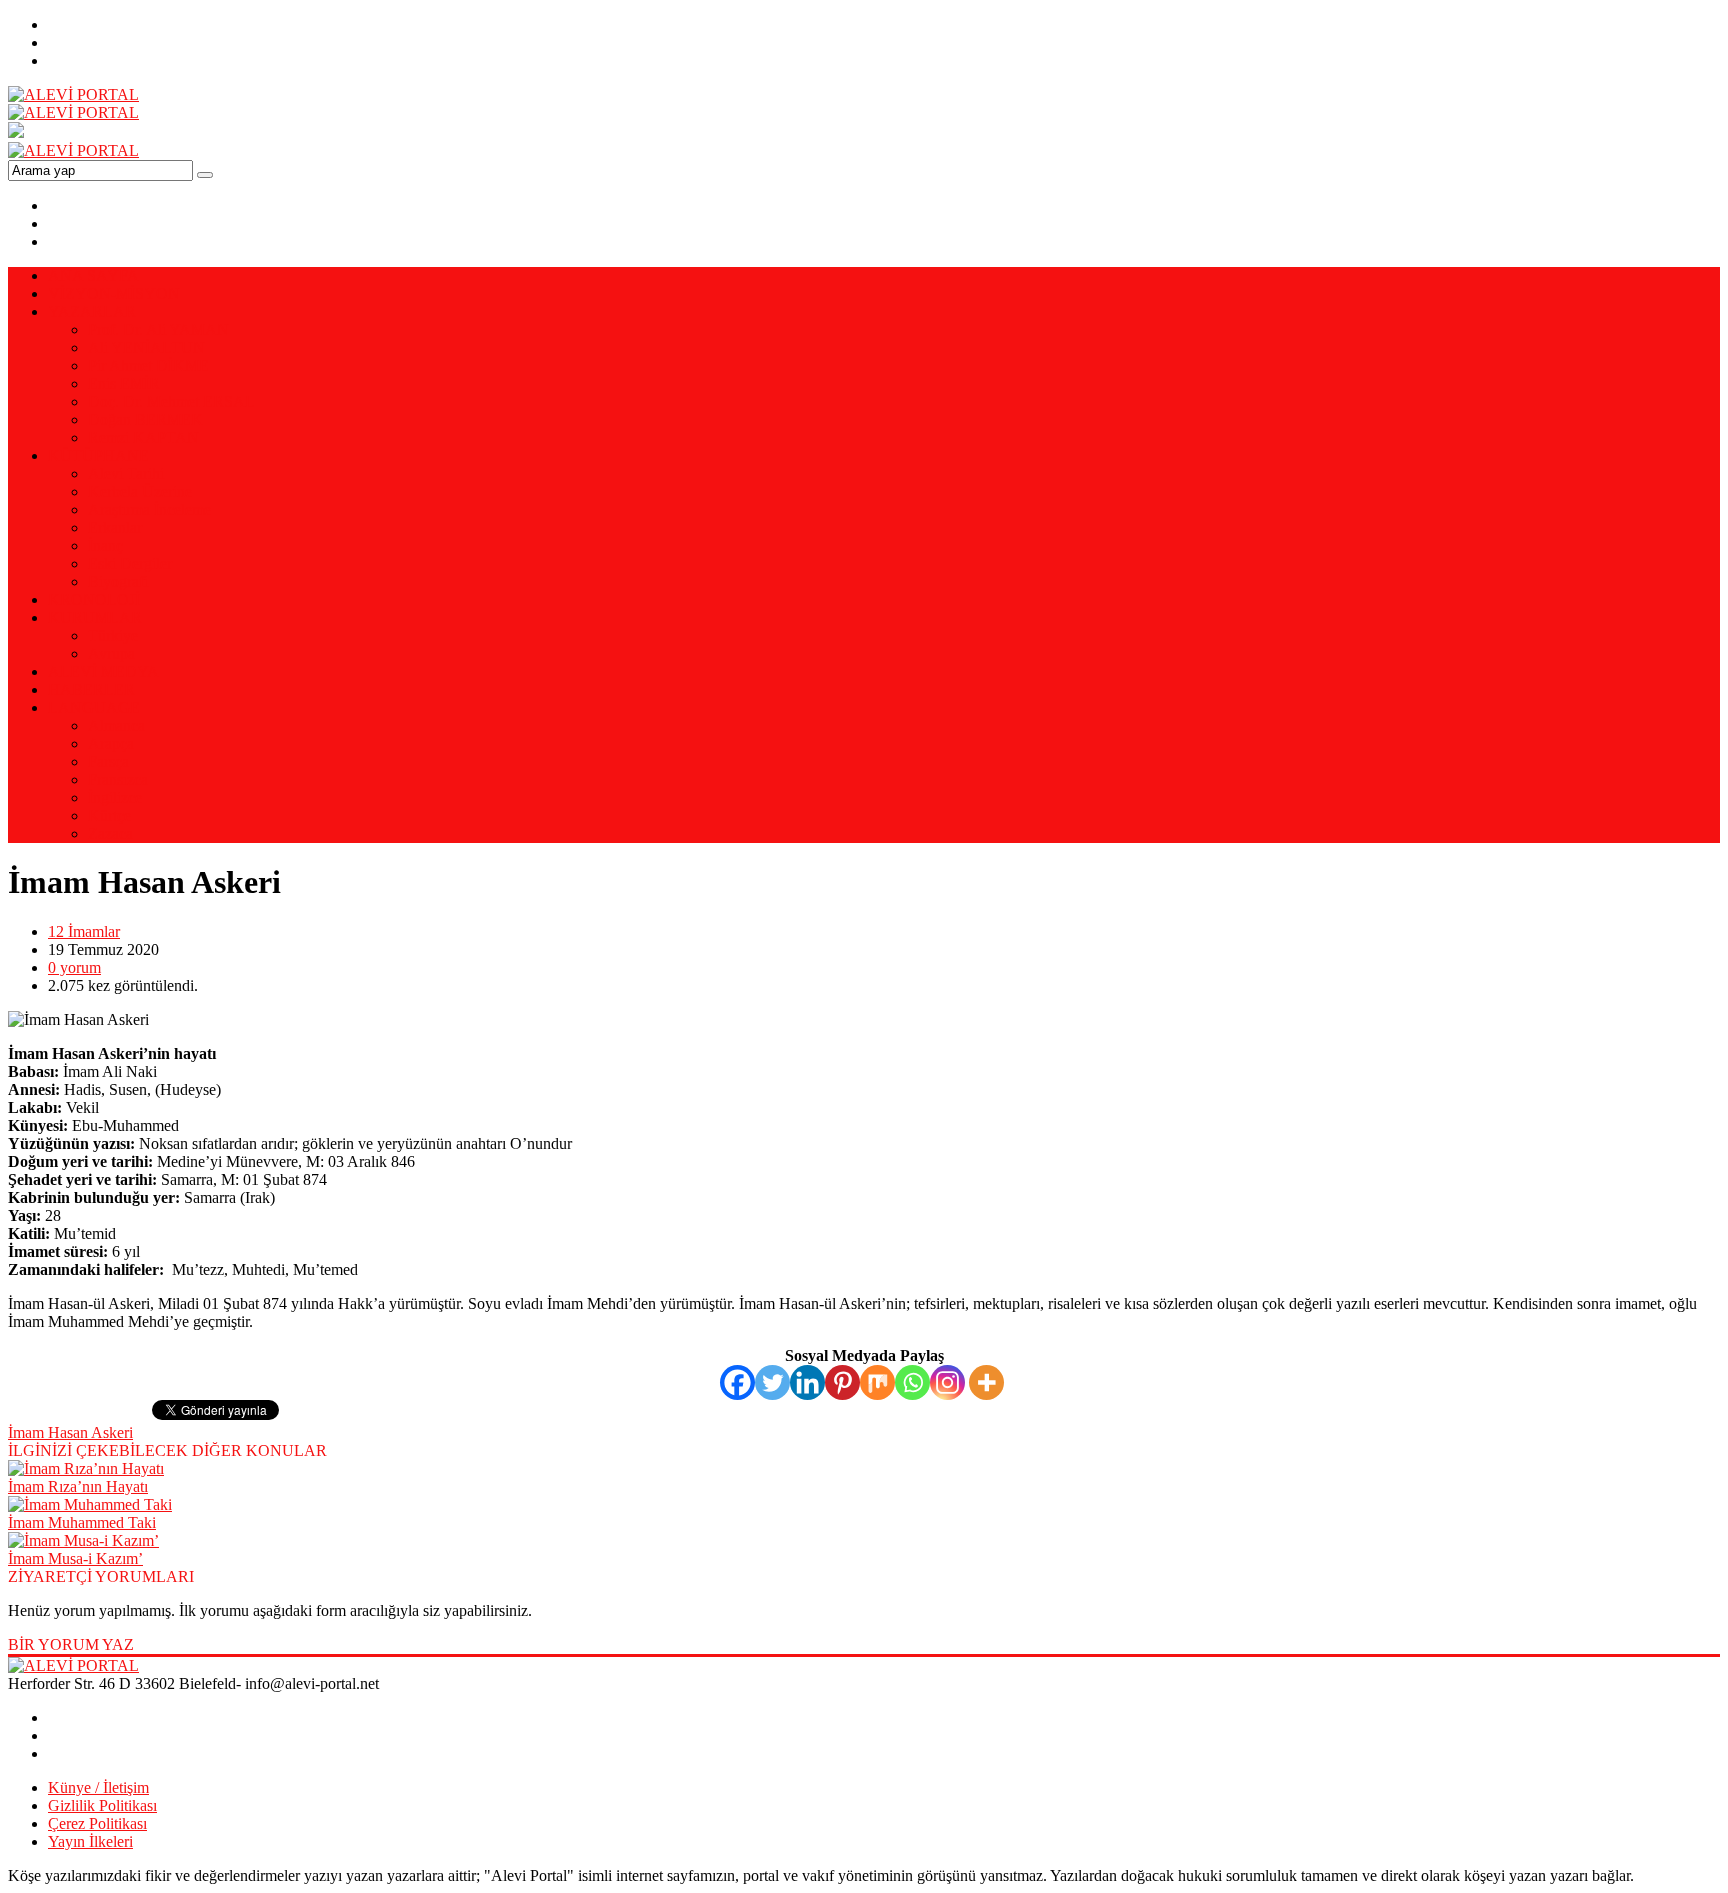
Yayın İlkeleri (90, 1841)
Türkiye (113, 635)
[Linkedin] (807, 1382)
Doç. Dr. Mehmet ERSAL (171, 401)
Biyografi (118, 581)
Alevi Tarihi (126, 473)
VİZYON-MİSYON (114, 293)
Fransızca (118, 779)
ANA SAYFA (93, 275)
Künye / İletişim (98, 1787)
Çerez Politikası (97, 1823)
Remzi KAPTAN (143, 437)
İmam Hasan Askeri (70, 1432)
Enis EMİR (124, 383)
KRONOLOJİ (94, 599)
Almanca (116, 725)
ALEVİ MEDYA (103, 671)
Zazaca (110, 833)
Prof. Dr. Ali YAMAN (158, 329)
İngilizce (115, 797)
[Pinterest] (842, 1382)
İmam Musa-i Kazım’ (75, 1558)
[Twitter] (772, 1382)
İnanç (105, 545)
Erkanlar (115, 527)
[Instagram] (947, 1382)
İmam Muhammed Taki (82, 1522)
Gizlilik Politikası (102, 1805)
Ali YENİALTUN (146, 347)
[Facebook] (737, 1382)
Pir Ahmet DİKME (148, 365)
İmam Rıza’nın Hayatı (78, 1486)
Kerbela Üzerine (140, 491)
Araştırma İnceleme (149, 509)
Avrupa (111, 653)
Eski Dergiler (130, 563)
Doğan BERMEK (145, 419)
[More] (986, 1382)
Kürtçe (109, 815)
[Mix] (877, 1382)
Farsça (108, 761)
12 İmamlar (84, 931)
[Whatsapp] (912, 1382)
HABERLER (91, 689)
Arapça (111, 743)
